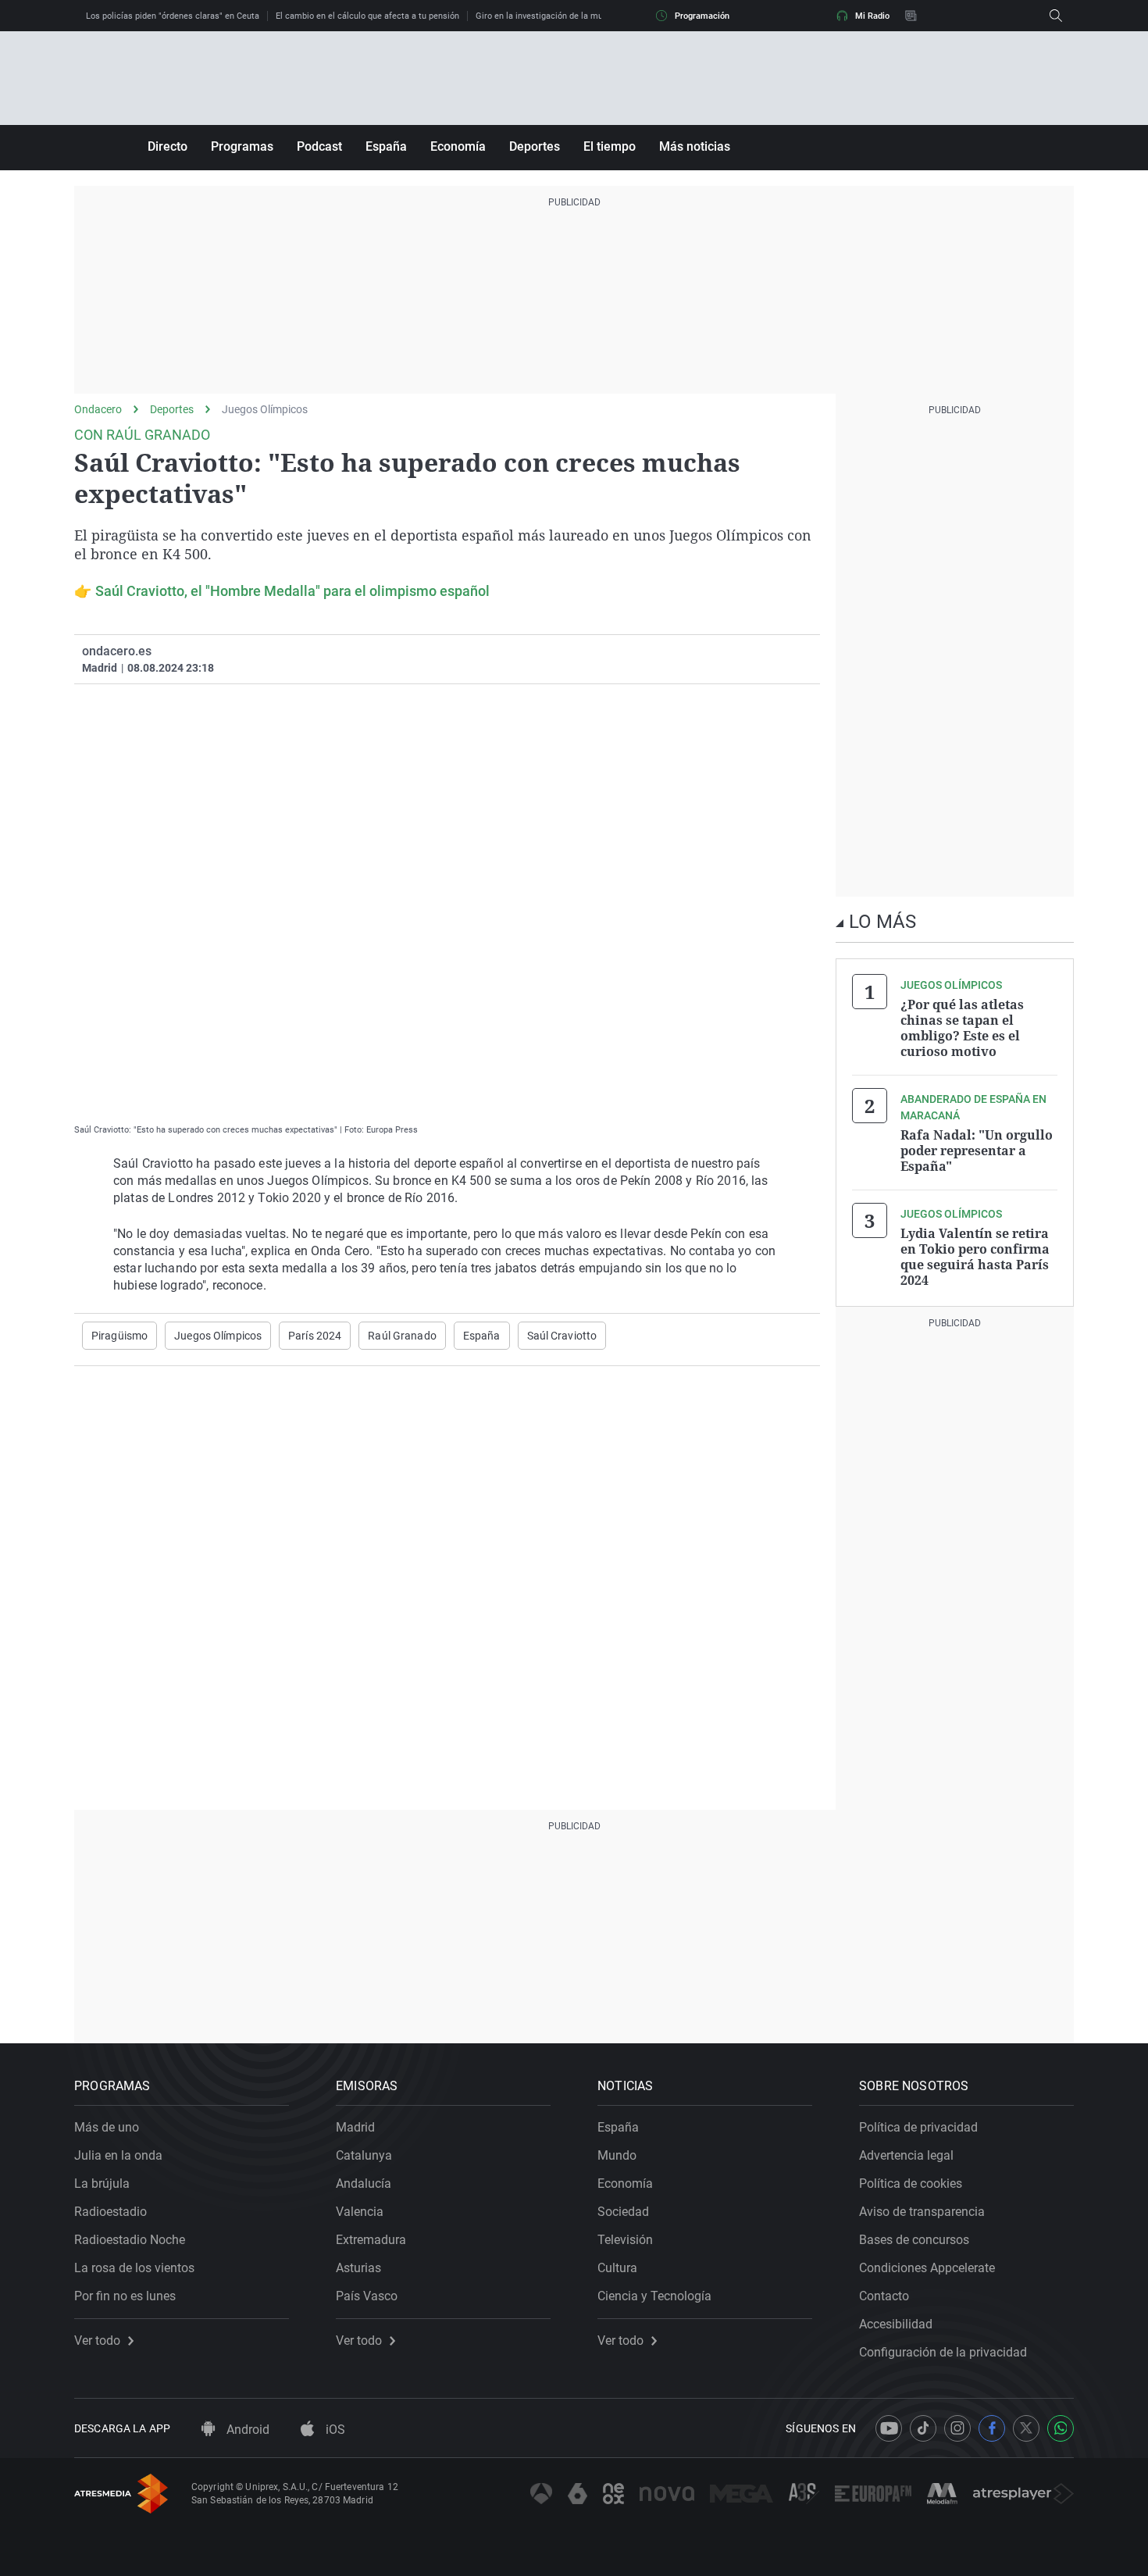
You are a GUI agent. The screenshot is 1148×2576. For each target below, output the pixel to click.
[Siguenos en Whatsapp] (1061, 2428)
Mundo (617, 2155)
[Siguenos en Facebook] (992, 2428)
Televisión (625, 2240)
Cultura (617, 2268)
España (386, 146)
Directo (168, 146)
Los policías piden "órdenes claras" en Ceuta (173, 16)
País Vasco (367, 2296)
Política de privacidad (918, 2127)
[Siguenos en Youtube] (889, 2428)
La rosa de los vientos (134, 2268)
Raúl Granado (402, 1336)
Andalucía (364, 2184)
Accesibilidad (896, 2324)
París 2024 (315, 1336)
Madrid (355, 2127)
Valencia (360, 2212)
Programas (242, 146)
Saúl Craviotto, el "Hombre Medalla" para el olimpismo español (292, 591)
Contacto (884, 2296)
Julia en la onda (118, 2155)
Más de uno (107, 2127)
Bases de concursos (914, 2240)
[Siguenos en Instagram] (957, 2428)
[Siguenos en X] (1026, 2428)
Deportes (535, 146)
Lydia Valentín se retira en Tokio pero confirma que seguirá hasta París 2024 (975, 1257)
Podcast (319, 146)
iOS (334, 2430)
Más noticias (695, 146)
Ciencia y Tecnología (654, 2296)
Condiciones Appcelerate (927, 2268)
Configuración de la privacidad (943, 2352)
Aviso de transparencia (922, 2212)
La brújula (102, 2184)
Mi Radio (872, 16)
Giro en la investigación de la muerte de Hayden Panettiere (590, 16)
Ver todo (97, 2341)
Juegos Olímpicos (265, 409)
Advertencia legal (906, 2155)
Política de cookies (911, 2184)
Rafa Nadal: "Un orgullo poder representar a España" (977, 1151)
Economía (458, 146)
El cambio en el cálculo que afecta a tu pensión (367, 16)
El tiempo (610, 146)
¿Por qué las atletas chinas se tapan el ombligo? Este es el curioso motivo (962, 1028)
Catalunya (364, 2155)
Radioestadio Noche (130, 2240)
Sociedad (623, 2212)
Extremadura (371, 2240)
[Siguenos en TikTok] (923, 2428)
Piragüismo (119, 1336)
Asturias (358, 2268)
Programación (702, 16)
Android (246, 2430)
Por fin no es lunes (125, 2296)
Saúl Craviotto (562, 1336)
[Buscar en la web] (1056, 16)
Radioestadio (111, 2212)
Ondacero (98, 409)
